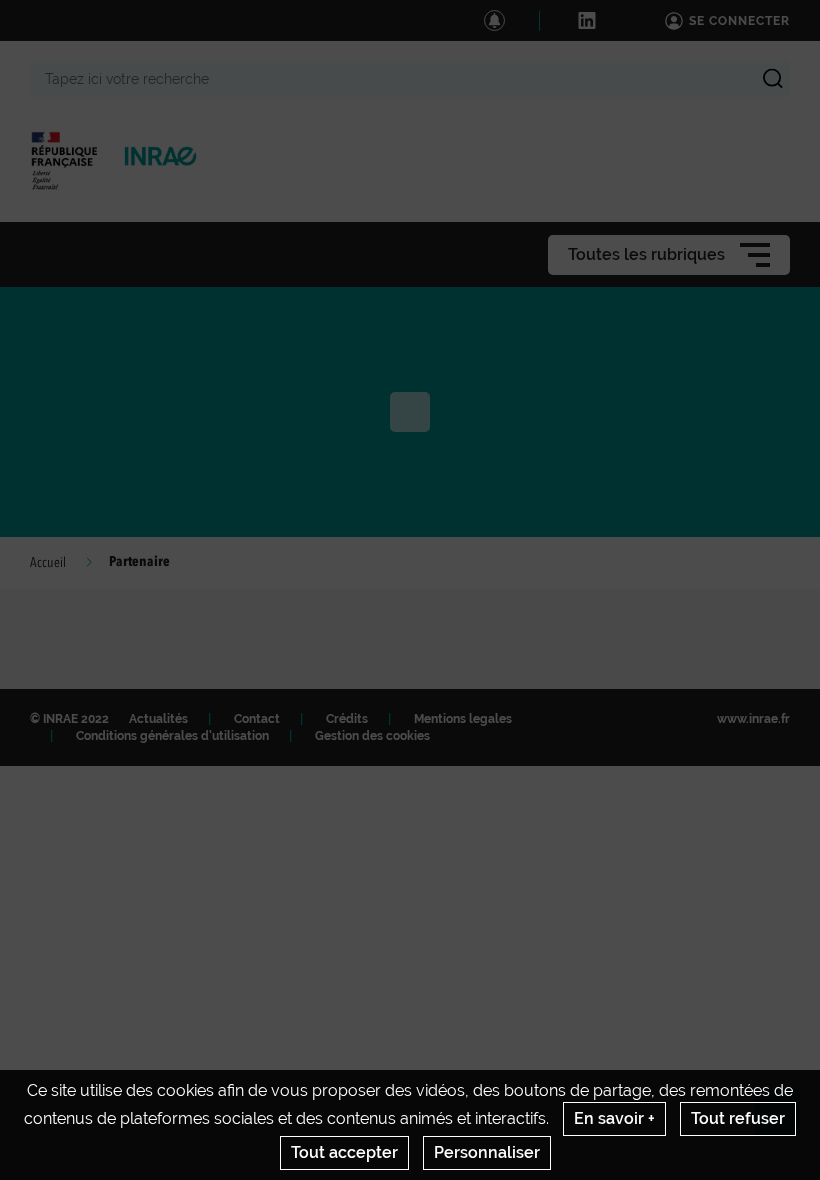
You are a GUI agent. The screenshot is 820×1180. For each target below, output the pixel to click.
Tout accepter (344, 1152)
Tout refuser (738, 1118)
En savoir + (614, 1118)
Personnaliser (487, 1152)
